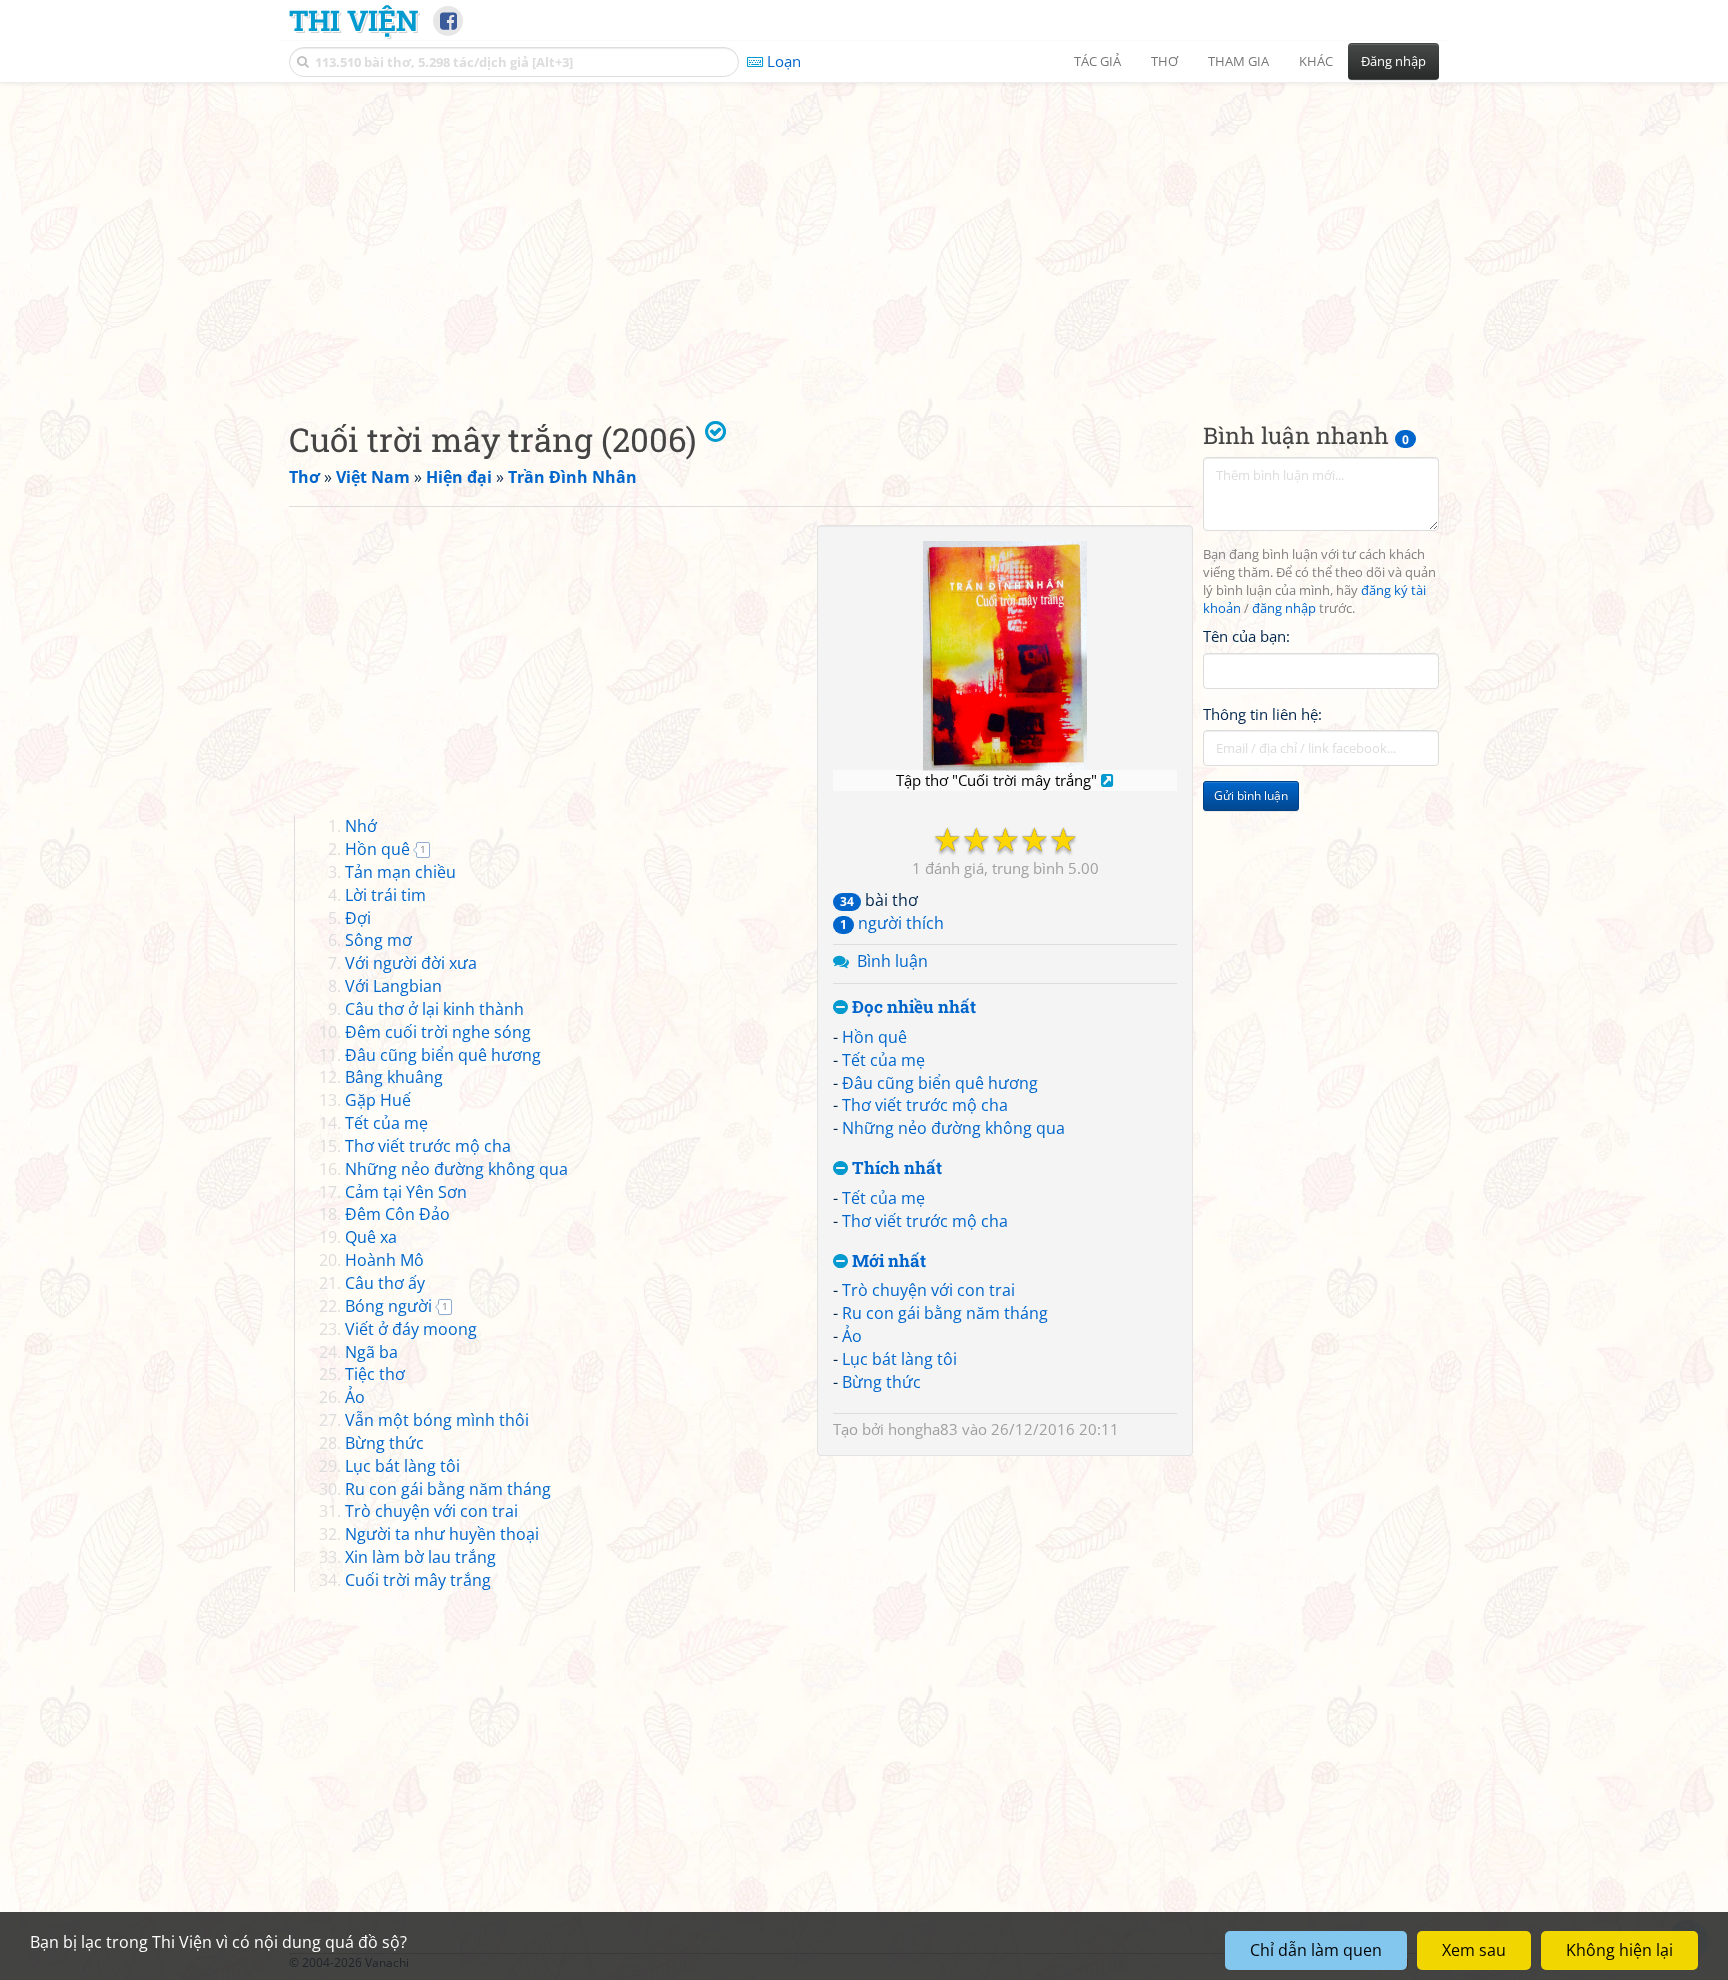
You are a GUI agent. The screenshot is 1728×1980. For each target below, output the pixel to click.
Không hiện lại (1619, 1950)
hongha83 (923, 1429)
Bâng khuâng (394, 1077)
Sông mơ (378, 940)
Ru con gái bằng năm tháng (945, 1313)
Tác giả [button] (1097, 61)
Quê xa (371, 1237)
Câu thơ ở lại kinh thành (434, 1009)
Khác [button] (1316, 61)
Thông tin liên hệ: (1262, 714)
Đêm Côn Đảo (397, 1214)
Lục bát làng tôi (899, 1359)
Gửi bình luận (1251, 795)
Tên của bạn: (1246, 636)
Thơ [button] (1164, 61)
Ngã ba (371, 1352)
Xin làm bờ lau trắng (420, 1557)
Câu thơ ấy (385, 1283)
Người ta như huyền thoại (442, 1534)
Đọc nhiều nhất (912, 1007)
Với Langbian (393, 986)
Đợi (358, 918)
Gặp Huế (378, 1100)
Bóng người (388, 1306)
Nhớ (361, 826)
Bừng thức (881, 1382)
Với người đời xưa (411, 963)
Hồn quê (874, 1037)
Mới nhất (887, 1261)
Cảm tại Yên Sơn (406, 1192)
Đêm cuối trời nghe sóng (438, 1032)
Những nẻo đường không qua (953, 1128)
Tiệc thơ (375, 1374)
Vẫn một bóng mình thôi (437, 1420)
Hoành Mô (384, 1260)
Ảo (852, 1336)
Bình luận (892, 961)
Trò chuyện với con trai (928, 1290)
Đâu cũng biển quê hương (940, 1083)
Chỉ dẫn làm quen (1316, 1950)
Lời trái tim (385, 895)
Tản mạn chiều (400, 872)
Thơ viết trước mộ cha (925, 1105)
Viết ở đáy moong (411, 1329)
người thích (892, 923)
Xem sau (1474, 1950)
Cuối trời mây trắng (418, 1580)
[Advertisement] (864, 235)
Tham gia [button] (1238, 61)
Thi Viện (353, 20)
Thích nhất (895, 1168)
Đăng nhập (1393, 61)
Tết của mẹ (883, 1060)
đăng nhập (1284, 608)
